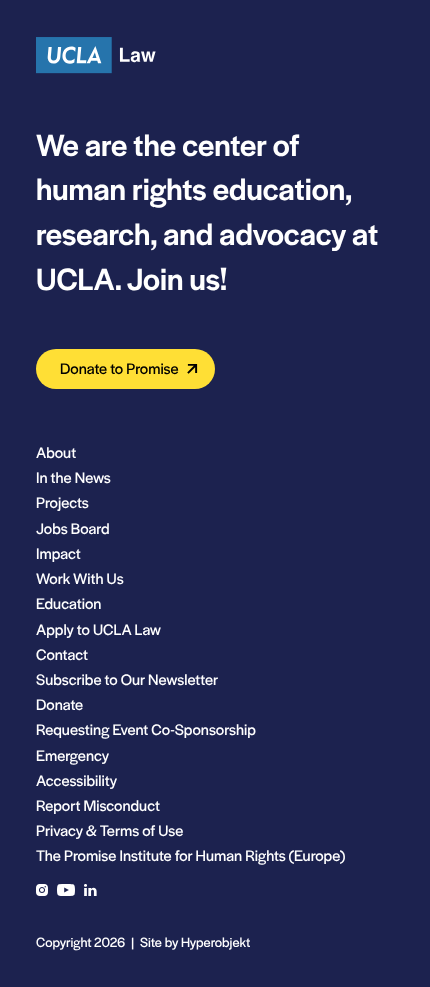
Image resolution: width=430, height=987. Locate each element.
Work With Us (80, 578)
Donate (59, 704)
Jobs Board (73, 528)
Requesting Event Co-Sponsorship (146, 729)
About (56, 452)
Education (68, 603)
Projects (62, 502)
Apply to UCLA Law (98, 629)
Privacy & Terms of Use (109, 830)
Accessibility (76, 780)
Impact (58, 553)
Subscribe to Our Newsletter (127, 679)
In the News (73, 477)
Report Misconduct (98, 805)
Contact (62, 654)
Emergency (72, 755)
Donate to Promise (119, 368)
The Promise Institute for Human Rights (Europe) (190, 855)
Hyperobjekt (215, 941)
